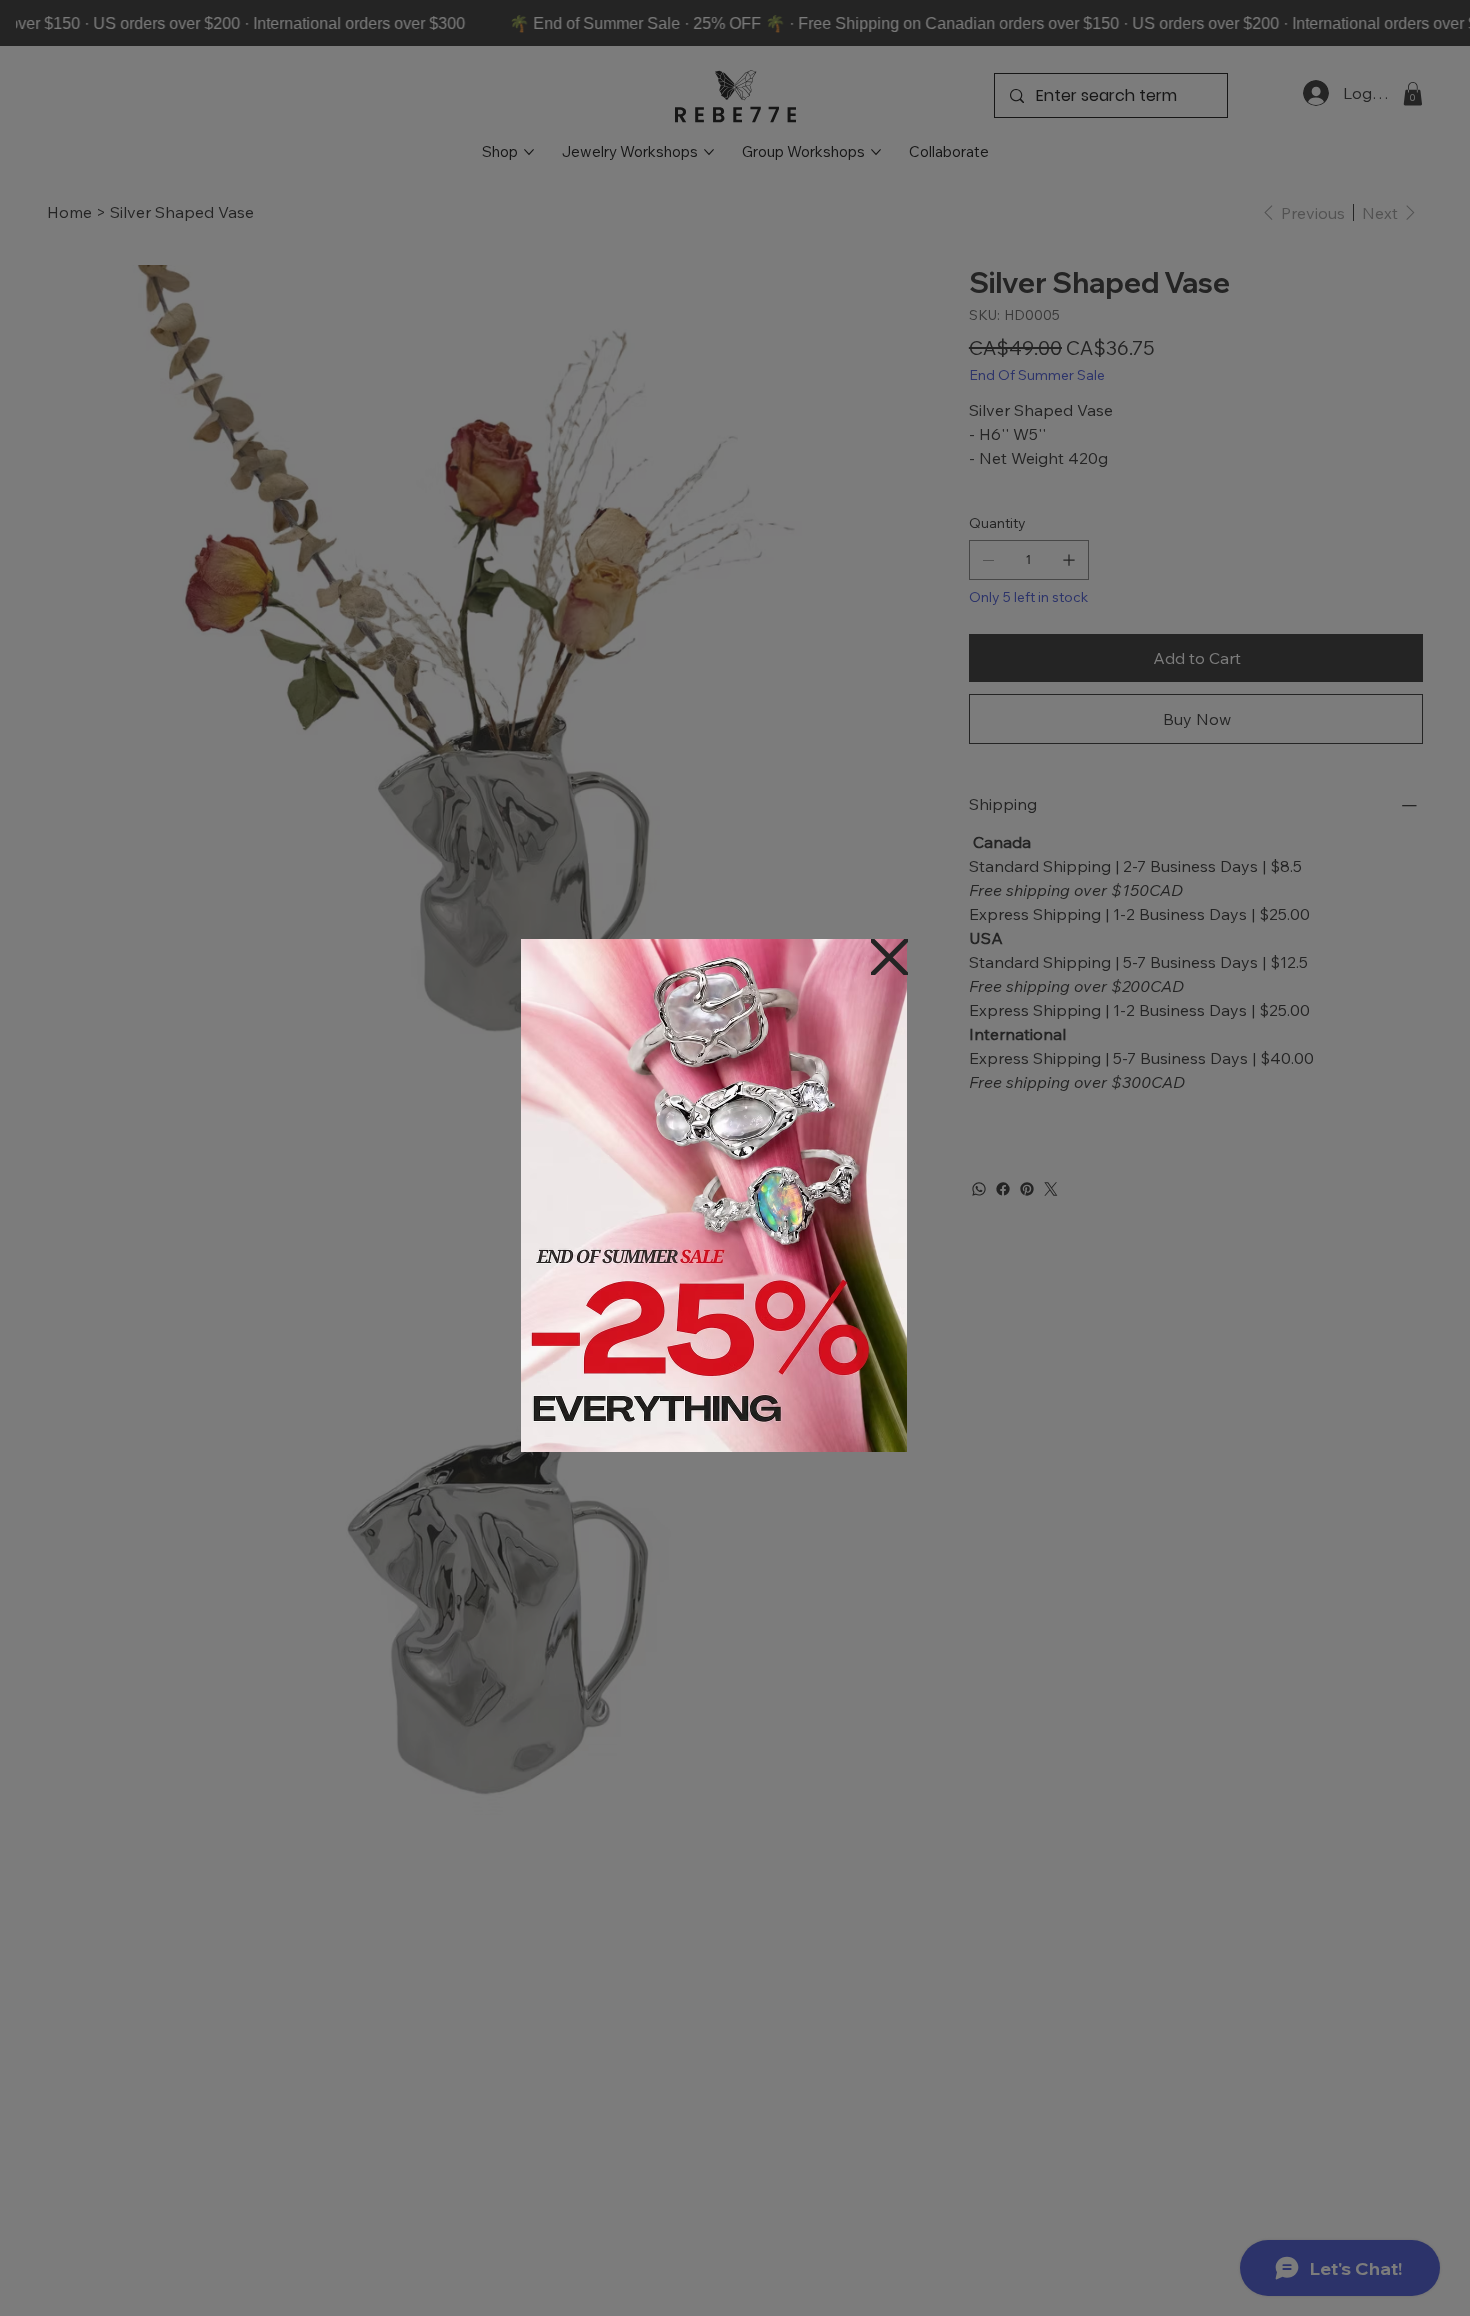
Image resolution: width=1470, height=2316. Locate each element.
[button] (889, 958)
